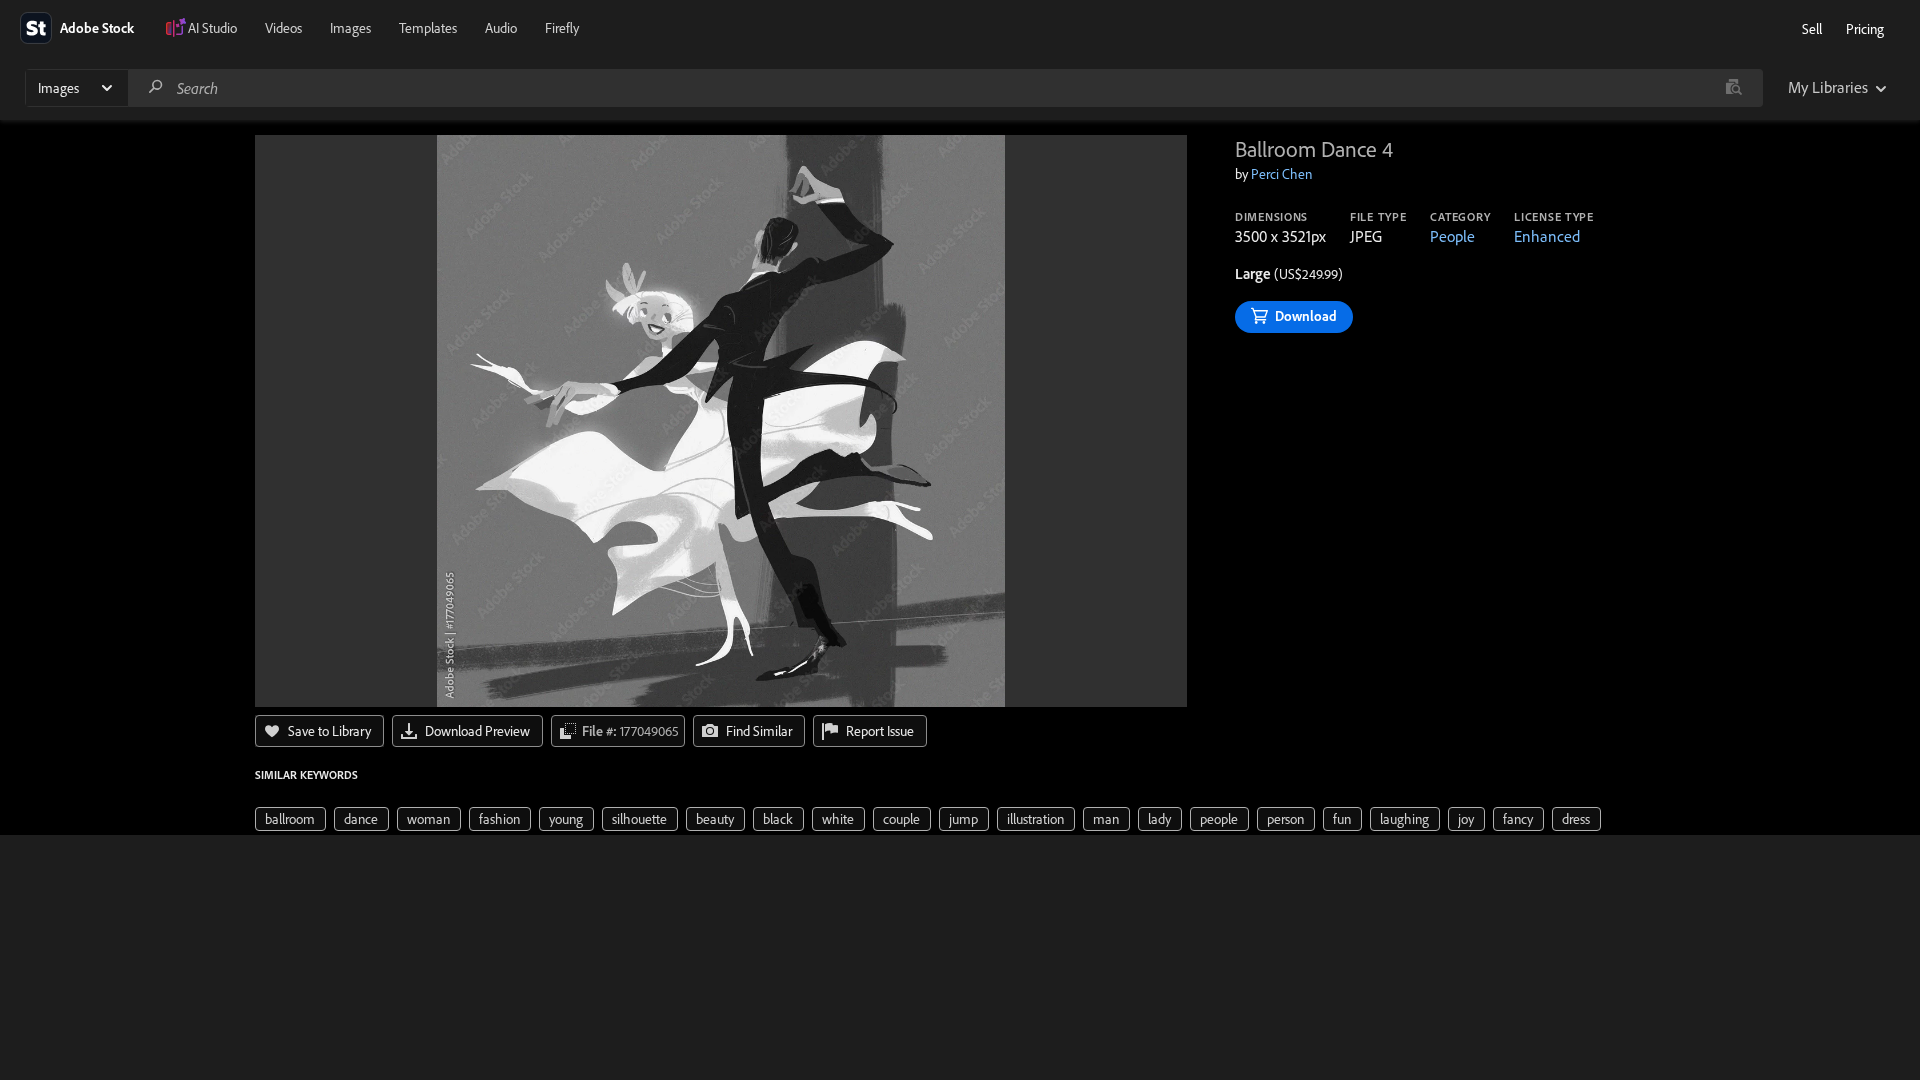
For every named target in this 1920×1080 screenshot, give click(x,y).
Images (350, 28)
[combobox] (945, 88)
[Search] (156, 87)
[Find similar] (1733, 88)
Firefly (562, 28)
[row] (290, 819)
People (1452, 236)
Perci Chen (1281, 174)
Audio (501, 28)
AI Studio (212, 28)
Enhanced (1547, 236)
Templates (428, 28)
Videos (283, 28)
